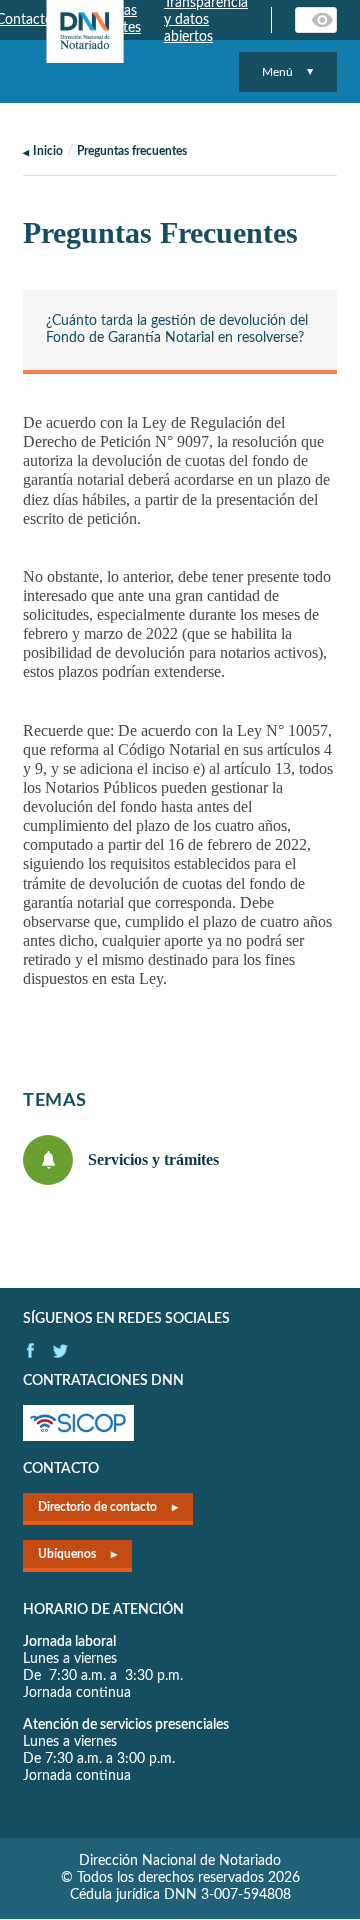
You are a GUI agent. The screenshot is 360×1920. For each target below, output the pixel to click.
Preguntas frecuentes (132, 151)
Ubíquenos (67, 1554)
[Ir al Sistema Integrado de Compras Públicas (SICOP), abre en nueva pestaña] (78, 1437)
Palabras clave (324, 20)
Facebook (30, 1350)
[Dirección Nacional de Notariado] (85, 31)
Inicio (48, 151)
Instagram (60, 1350)
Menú (277, 72)
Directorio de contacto (97, 1507)
